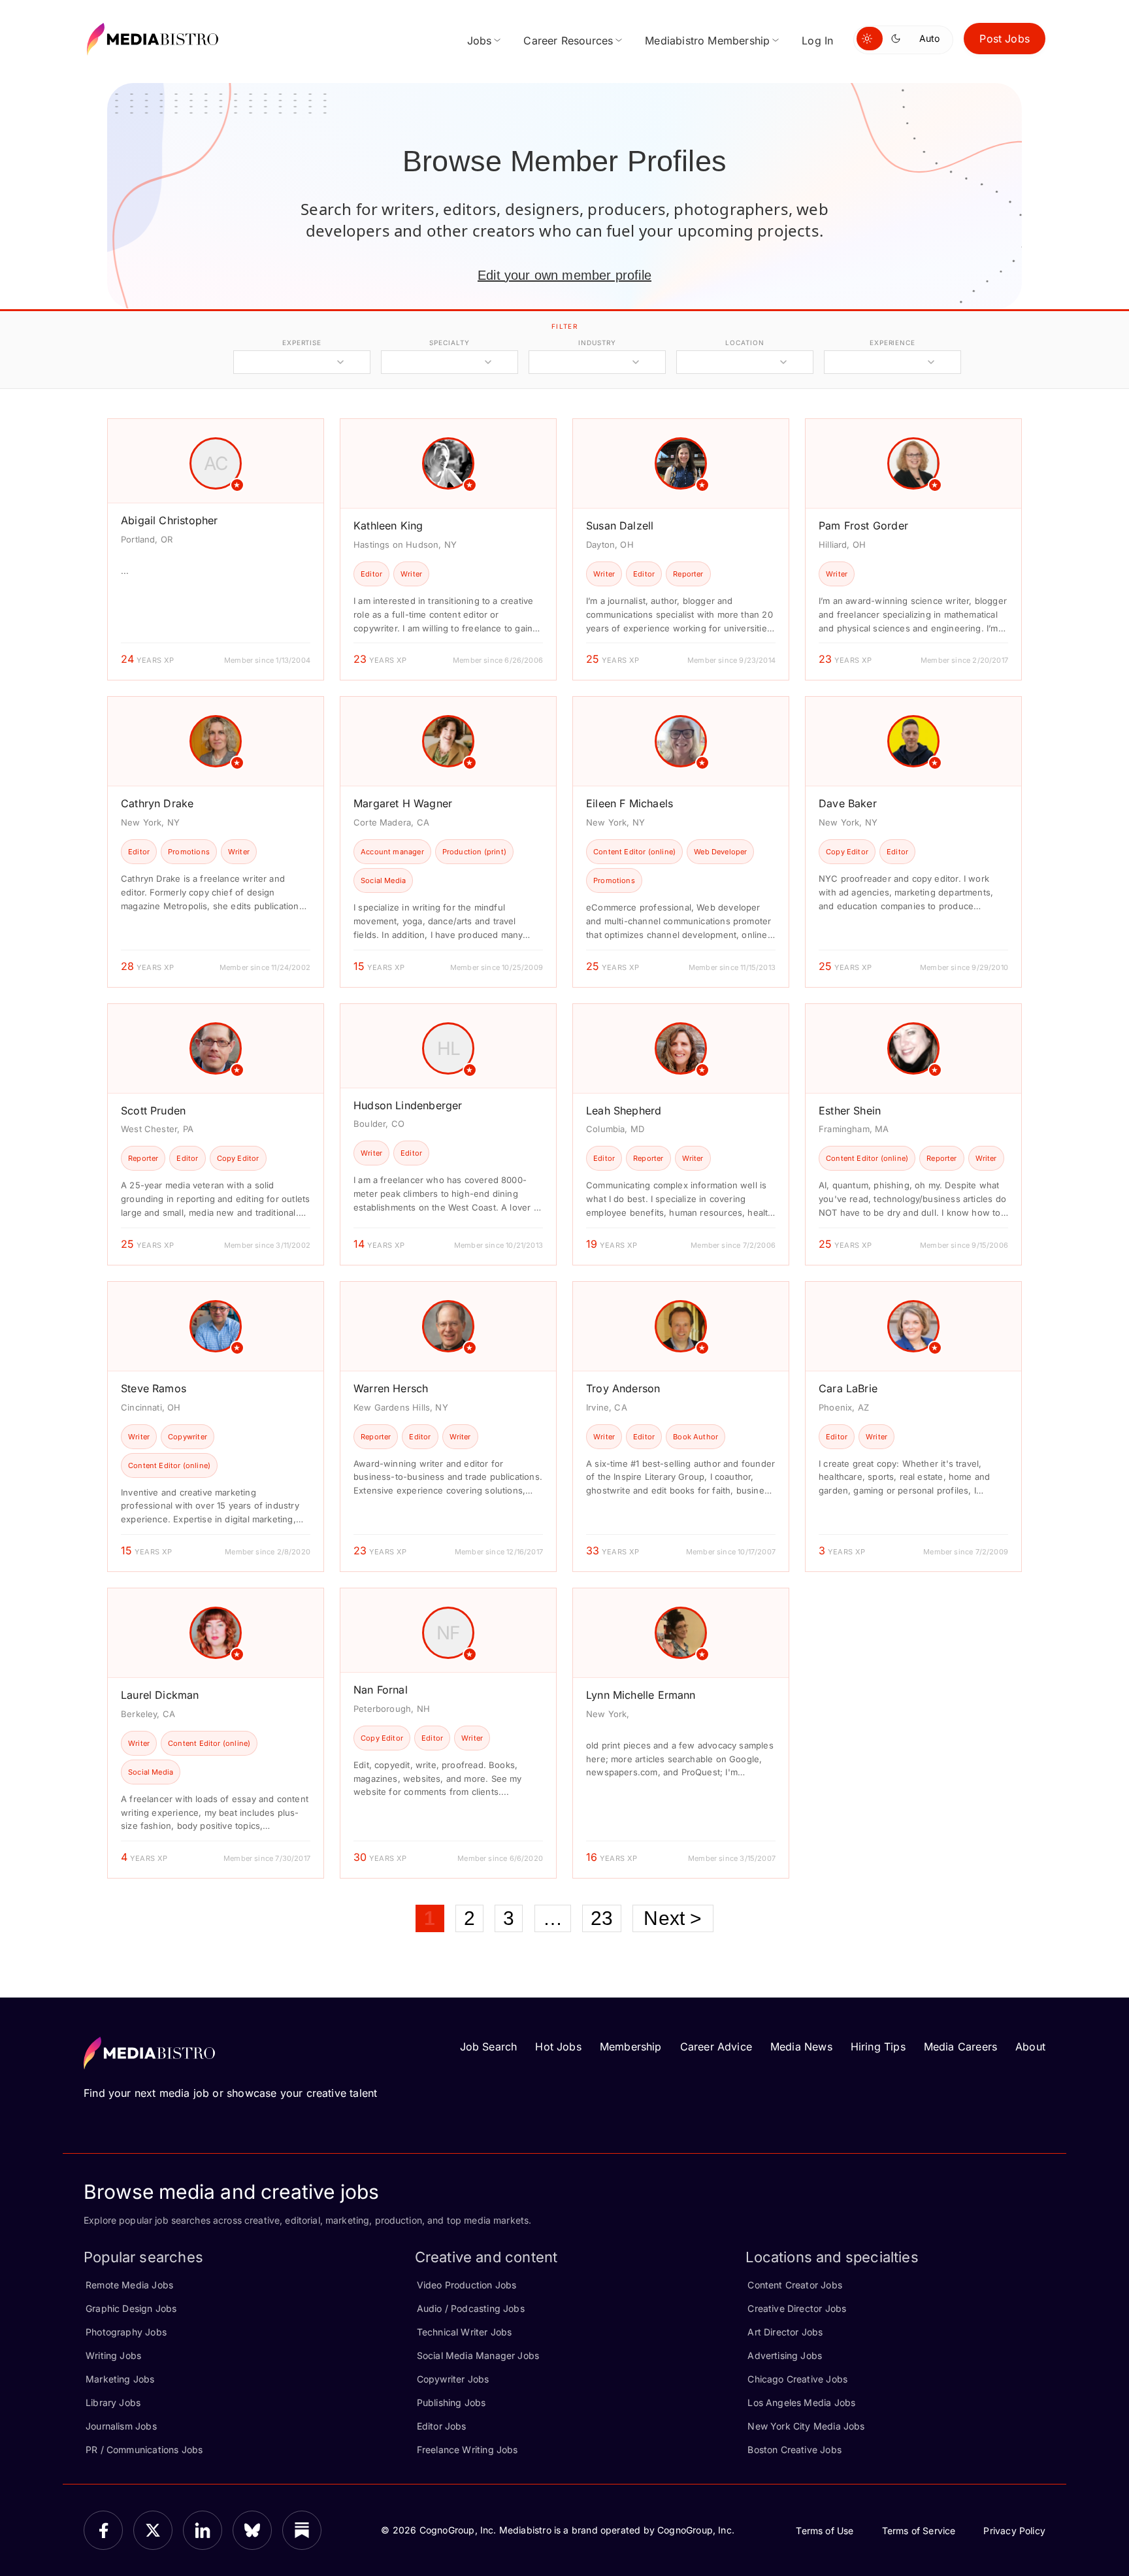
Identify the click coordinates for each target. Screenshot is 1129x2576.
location (744, 343)
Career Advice (716, 2047)
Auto (929, 38)
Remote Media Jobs (129, 2285)
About (1030, 2047)
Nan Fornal (381, 1690)
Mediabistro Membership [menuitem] (707, 41)
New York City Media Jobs (806, 2426)
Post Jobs (1005, 39)
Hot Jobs (558, 2047)
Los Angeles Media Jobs (801, 2402)
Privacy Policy (1014, 2531)
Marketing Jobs (120, 2379)
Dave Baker (848, 803)
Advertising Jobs (785, 2355)
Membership (631, 2047)
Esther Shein (850, 1111)
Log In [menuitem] (817, 41)
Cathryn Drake (157, 803)
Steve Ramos (154, 1388)
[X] (153, 2530)
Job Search (489, 2047)
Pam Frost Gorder (863, 526)
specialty (449, 343)
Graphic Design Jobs (131, 2308)
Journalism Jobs (121, 2426)
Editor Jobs (442, 2426)
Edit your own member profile (564, 275)
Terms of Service (919, 2531)
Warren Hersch (391, 1388)
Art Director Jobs (785, 2332)
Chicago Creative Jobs (797, 2379)
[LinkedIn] (203, 2530)
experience (892, 343)
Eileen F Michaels (630, 803)
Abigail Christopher (169, 520)
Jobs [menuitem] (480, 41)
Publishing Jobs (451, 2402)
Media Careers (960, 2047)
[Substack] (302, 2530)
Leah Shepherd (624, 1111)
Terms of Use (825, 2531)
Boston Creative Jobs (794, 2450)
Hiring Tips (878, 2047)
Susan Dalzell (620, 526)
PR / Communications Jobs (144, 2450)
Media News (801, 2047)
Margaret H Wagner (403, 803)
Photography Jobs (126, 2332)
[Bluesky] (252, 2530)
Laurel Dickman (160, 1695)
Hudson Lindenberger (408, 1105)
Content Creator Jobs (795, 2285)
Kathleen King (388, 526)
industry (597, 343)
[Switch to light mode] (870, 39)
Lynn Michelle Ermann (641, 1695)
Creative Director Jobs (797, 2308)
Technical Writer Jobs (465, 2332)
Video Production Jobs (467, 2285)
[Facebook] (103, 2530)
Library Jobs (113, 2402)
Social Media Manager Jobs (478, 2355)
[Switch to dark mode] (898, 39)
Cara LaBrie (848, 1388)
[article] (216, 549)
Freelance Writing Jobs (467, 2450)
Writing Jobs (113, 2355)
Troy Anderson (623, 1388)
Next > (673, 1918)
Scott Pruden (153, 1111)
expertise (302, 343)
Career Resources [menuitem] (568, 41)
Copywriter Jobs (453, 2379)
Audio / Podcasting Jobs (471, 2308)
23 (602, 1918)
